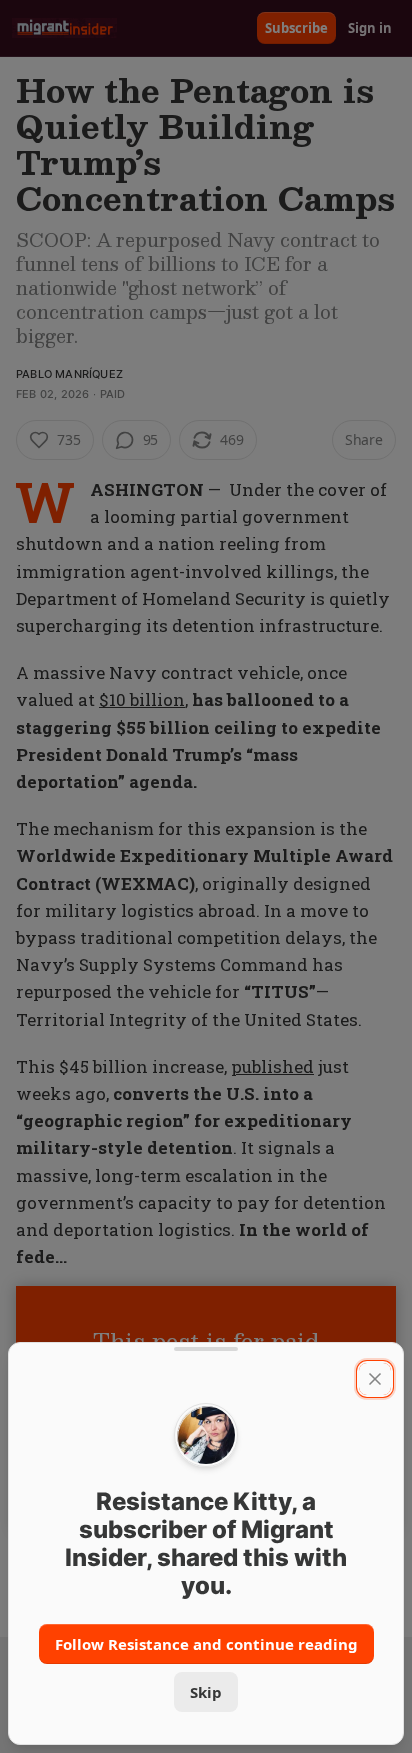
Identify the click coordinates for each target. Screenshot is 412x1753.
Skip (206, 1692)
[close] (375, 1379)
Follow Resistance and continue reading (206, 1644)
